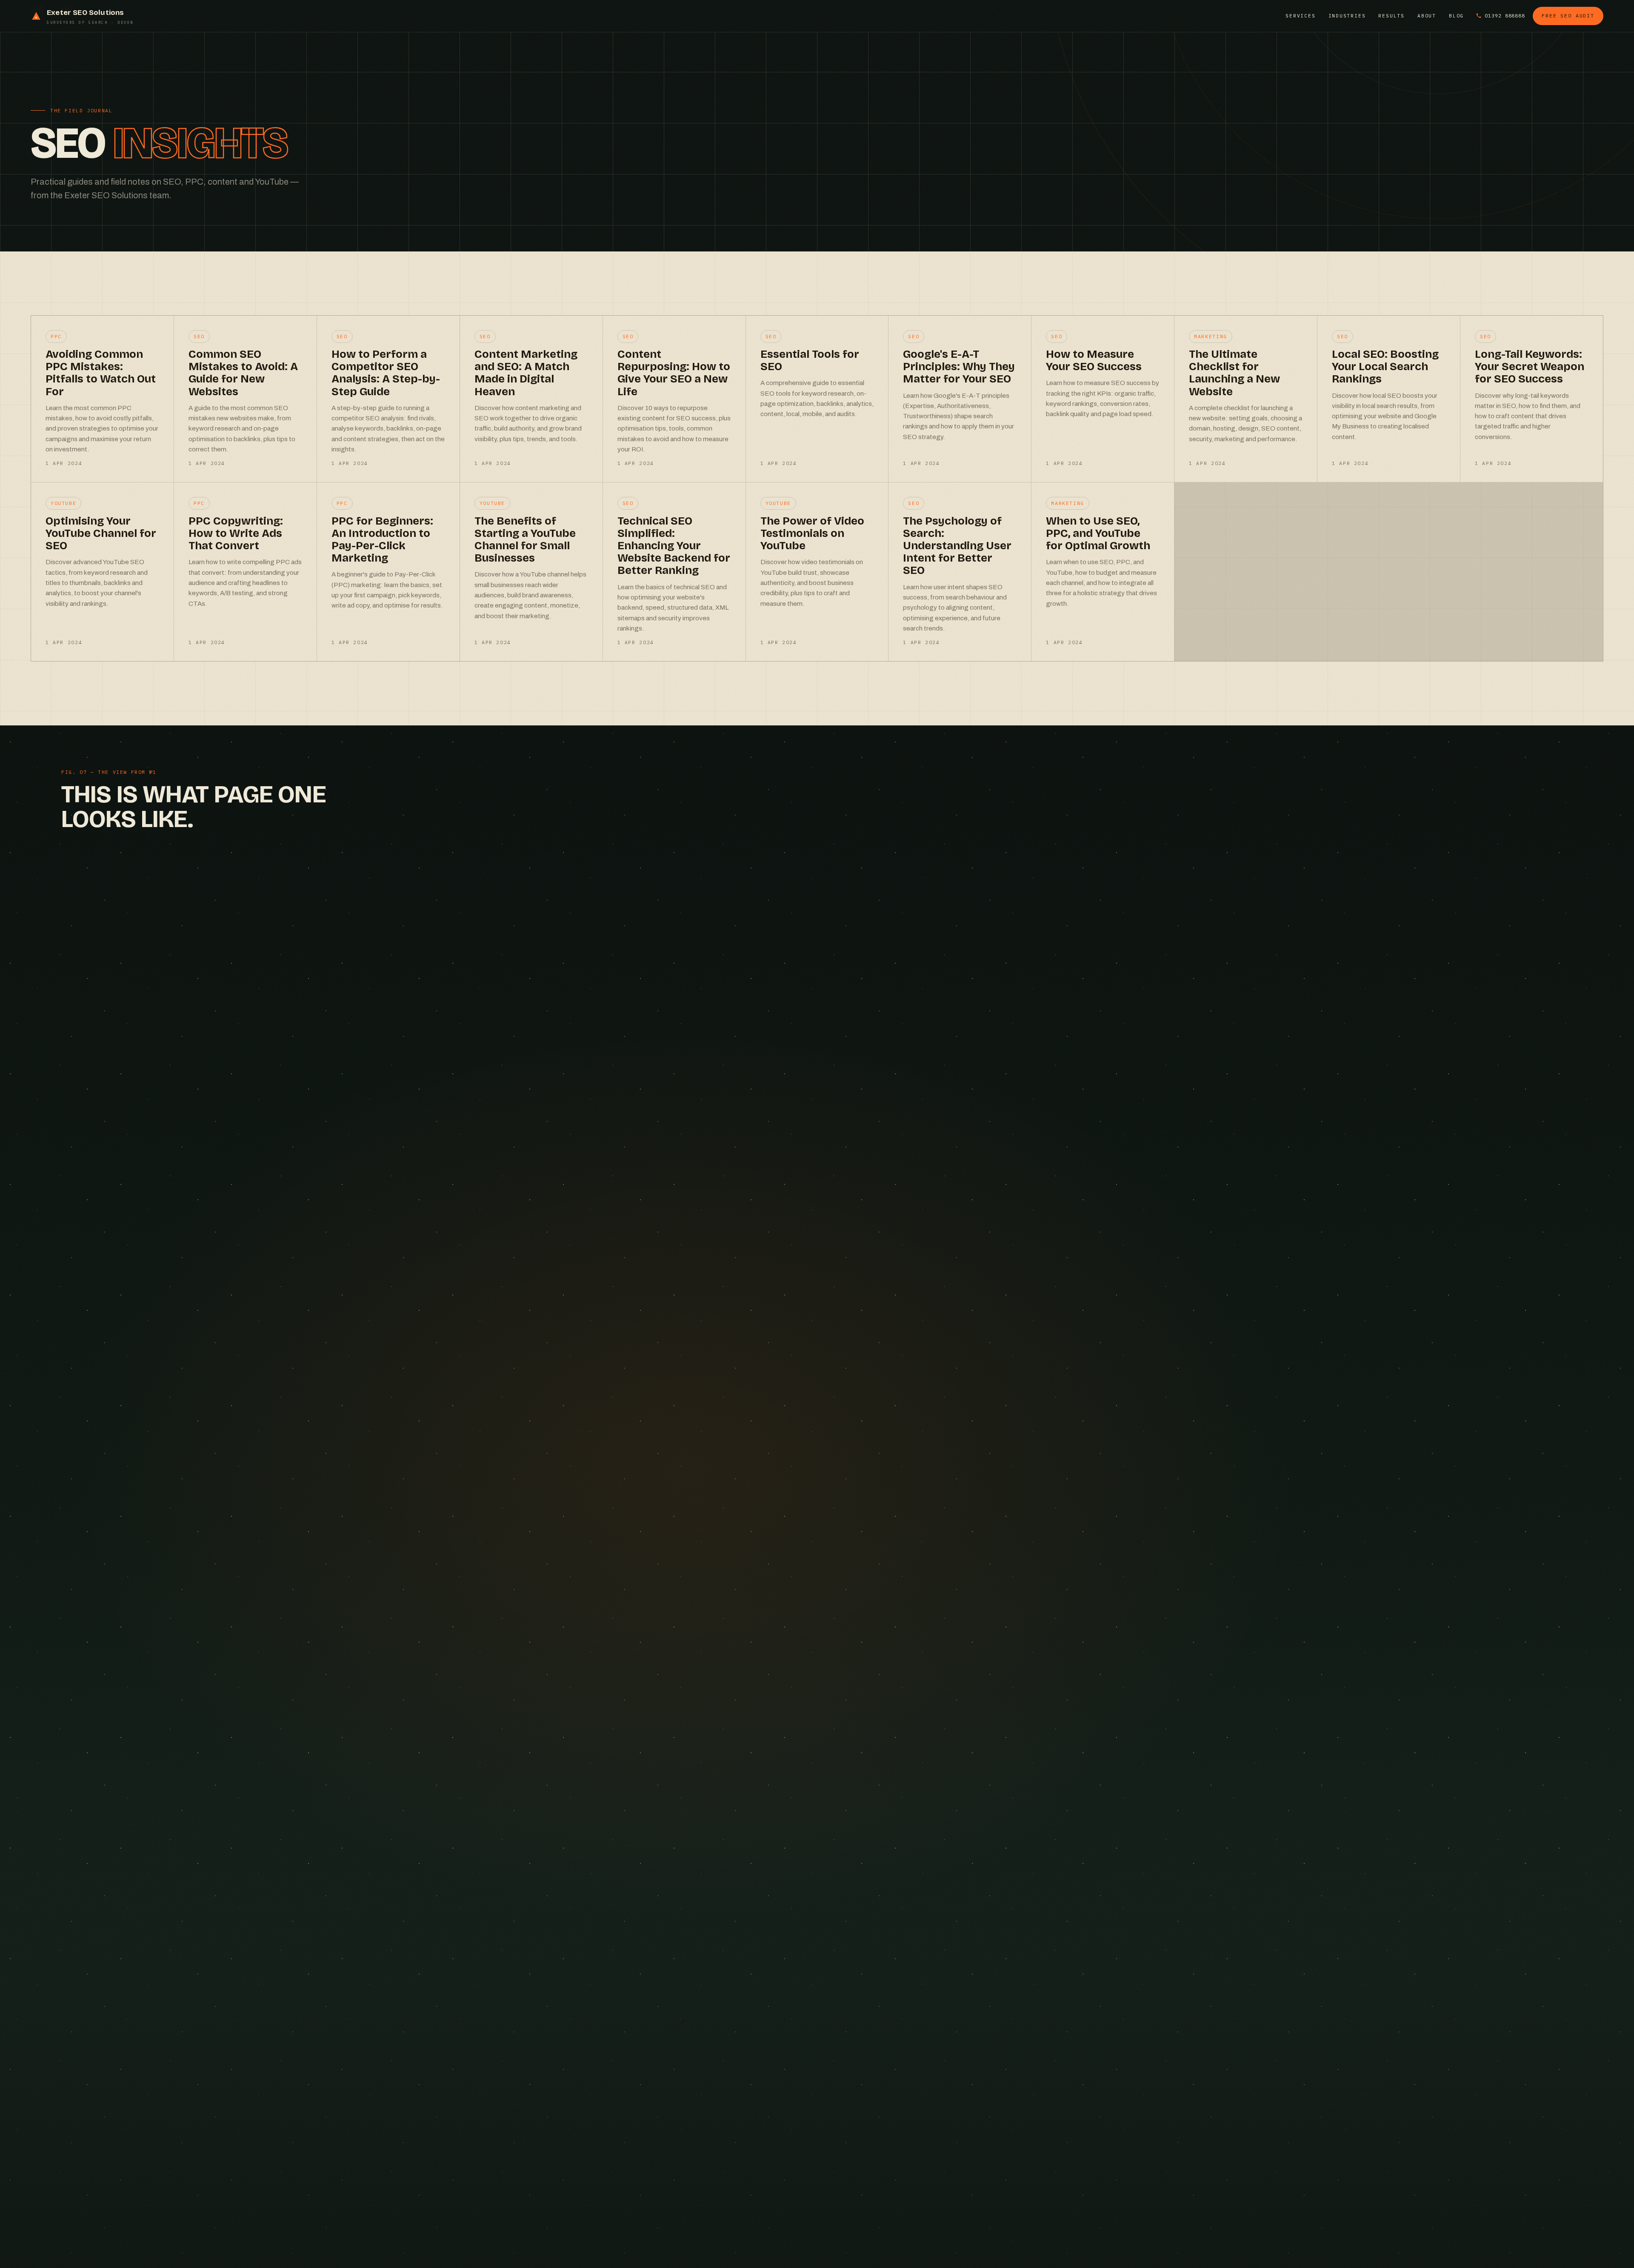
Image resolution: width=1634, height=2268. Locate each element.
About (1427, 16)
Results (1391, 16)
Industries (1347, 16)
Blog (1456, 16)
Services (1300, 16)
